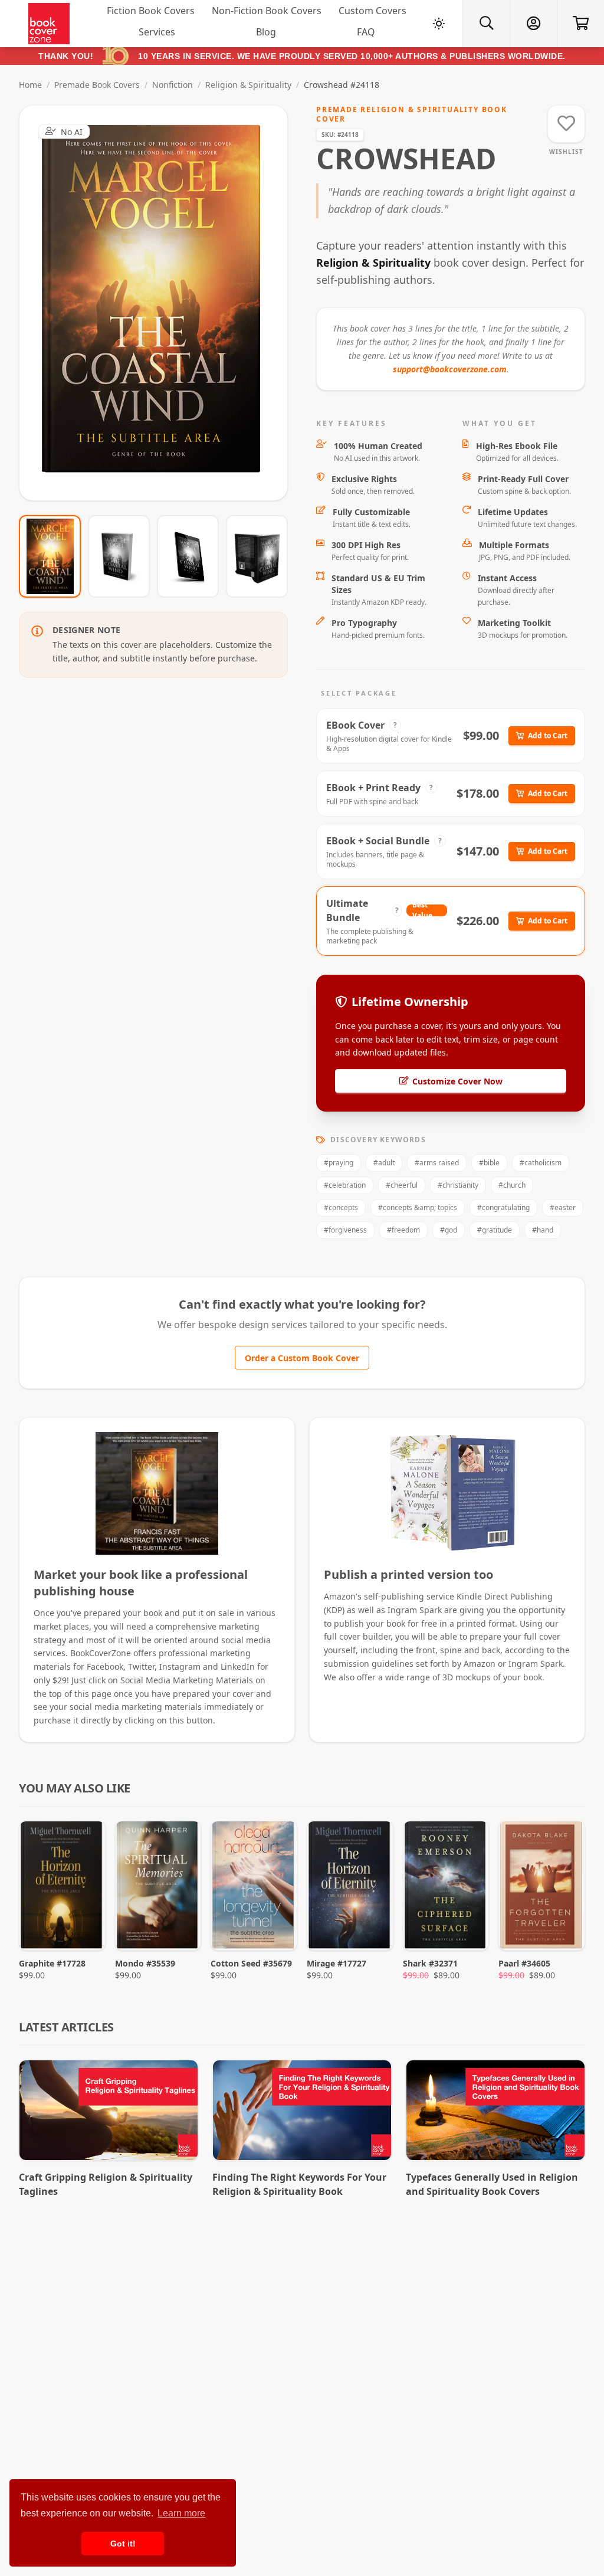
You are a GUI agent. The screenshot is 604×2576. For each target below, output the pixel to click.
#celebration (345, 1185)
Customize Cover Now (457, 1081)
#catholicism (541, 1163)
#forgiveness (345, 1230)
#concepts (341, 1207)
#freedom (403, 1230)
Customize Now (161, 303)
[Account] (533, 24)
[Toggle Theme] (439, 24)
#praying (339, 1163)
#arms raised (437, 1163)
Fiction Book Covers (151, 11)
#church (512, 1185)
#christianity (458, 1185)
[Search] (486, 24)
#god (449, 1230)
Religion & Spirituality (248, 85)
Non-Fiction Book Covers (267, 11)
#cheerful (402, 1185)
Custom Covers (372, 11)
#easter (563, 1207)
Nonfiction (173, 85)
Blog (266, 32)
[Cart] (580, 24)
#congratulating (503, 1207)
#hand (543, 1230)
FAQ (366, 32)
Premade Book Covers (97, 85)
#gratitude (495, 1230)
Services (157, 32)
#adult (384, 1163)
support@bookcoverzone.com (450, 369)
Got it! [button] (123, 2544)
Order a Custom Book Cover (302, 1358)
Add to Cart (548, 735)
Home (30, 85)
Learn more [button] (181, 2513)
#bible (489, 1163)
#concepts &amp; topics (418, 1207)
